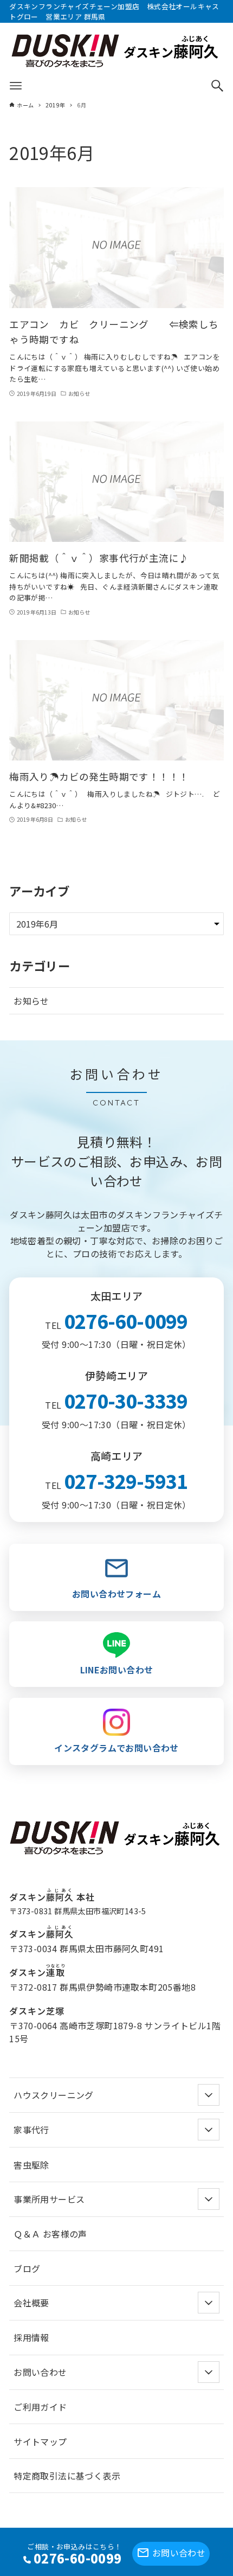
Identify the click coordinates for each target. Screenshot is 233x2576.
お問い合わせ (179, 2553)
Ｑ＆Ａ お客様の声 (50, 2234)
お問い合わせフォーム (116, 1594)
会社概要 (31, 2303)
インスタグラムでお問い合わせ (116, 1748)
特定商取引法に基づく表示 (67, 2476)
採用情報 (31, 2337)
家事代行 (31, 2130)
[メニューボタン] (16, 86)
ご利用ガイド (40, 2407)
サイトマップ (40, 2441)
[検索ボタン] (217, 86)
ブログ (27, 2268)
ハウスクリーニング (54, 2095)
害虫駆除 (31, 2165)
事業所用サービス (49, 2199)
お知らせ (31, 1001)
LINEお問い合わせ (117, 1670)
